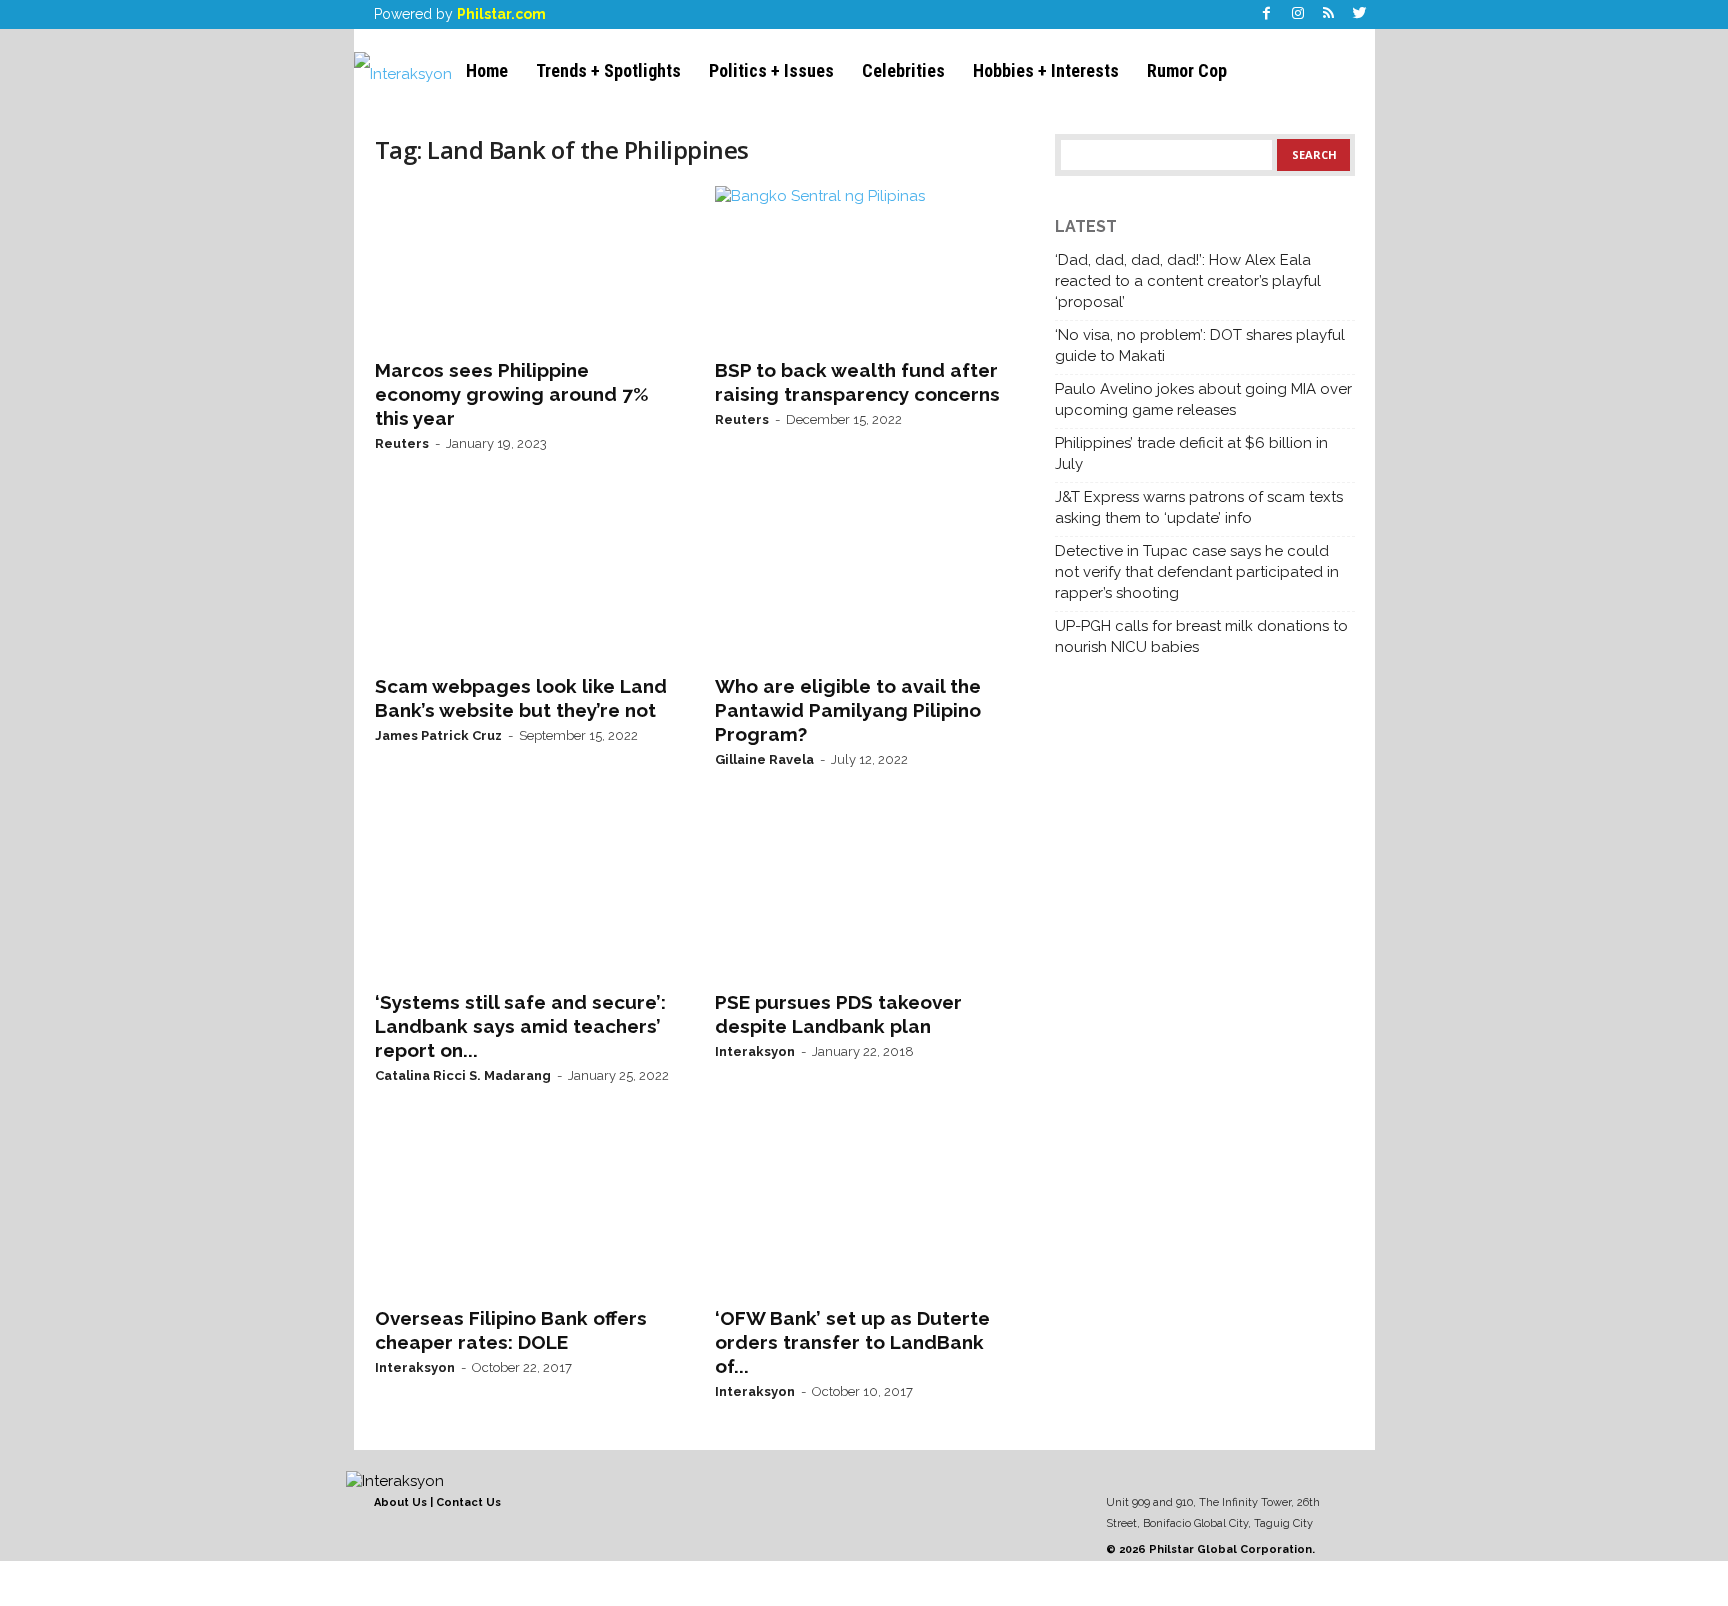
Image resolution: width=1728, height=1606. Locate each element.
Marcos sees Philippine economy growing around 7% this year (512, 394)
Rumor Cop (1187, 70)
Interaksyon (755, 1051)
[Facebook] (1267, 14)
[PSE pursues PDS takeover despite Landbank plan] (865, 898)
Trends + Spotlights (608, 70)
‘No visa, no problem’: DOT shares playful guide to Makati (1200, 345)
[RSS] (1329, 14)
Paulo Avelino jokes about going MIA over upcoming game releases (1203, 399)
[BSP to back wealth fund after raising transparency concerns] (865, 266)
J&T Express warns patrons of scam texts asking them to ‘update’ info (1199, 507)
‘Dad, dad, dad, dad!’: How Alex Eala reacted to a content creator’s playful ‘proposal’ (1188, 281)
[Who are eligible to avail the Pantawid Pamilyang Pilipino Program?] (865, 582)
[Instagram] (1298, 14)
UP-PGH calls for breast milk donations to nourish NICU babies (1201, 636)
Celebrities (903, 70)
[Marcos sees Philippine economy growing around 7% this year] (525, 266)
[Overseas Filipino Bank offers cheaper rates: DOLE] (525, 1214)
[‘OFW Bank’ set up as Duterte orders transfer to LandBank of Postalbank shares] (865, 1214)
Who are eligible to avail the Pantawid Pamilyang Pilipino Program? (848, 710)
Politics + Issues (771, 70)
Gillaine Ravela (764, 759)
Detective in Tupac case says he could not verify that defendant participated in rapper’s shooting (1197, 572)
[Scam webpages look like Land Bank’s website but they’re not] (525, 582)
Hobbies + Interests (1046, 70)
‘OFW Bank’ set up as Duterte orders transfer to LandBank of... (852, 1342)
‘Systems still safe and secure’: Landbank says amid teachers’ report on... (520, 1026)
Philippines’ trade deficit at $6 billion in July (1191, 453)
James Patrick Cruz (438, 735)
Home (487, 70)
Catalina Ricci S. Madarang (463, 1075)
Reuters (402, 443)
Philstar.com (501, 14)
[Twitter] (1360, 14)
